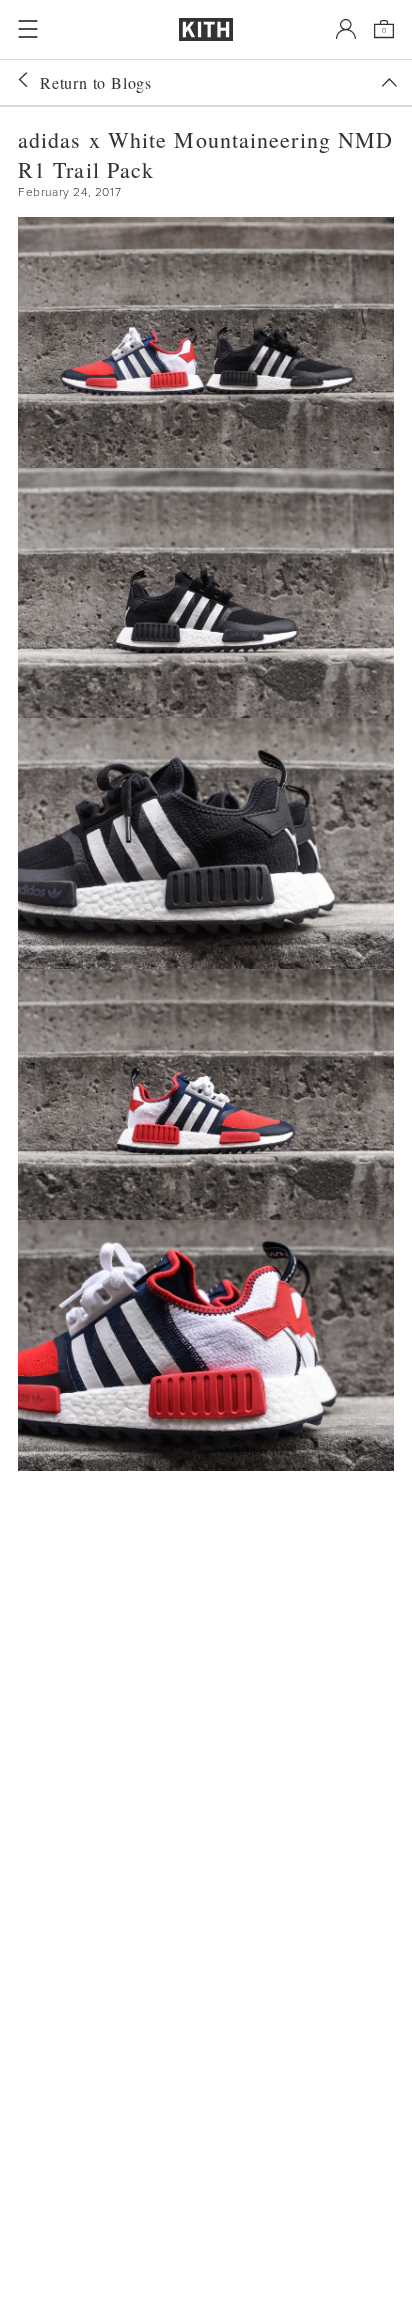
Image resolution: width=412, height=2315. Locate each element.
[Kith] (206, 29)
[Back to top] (389, 82)
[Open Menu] (28, 29)
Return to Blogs (96, 82)
